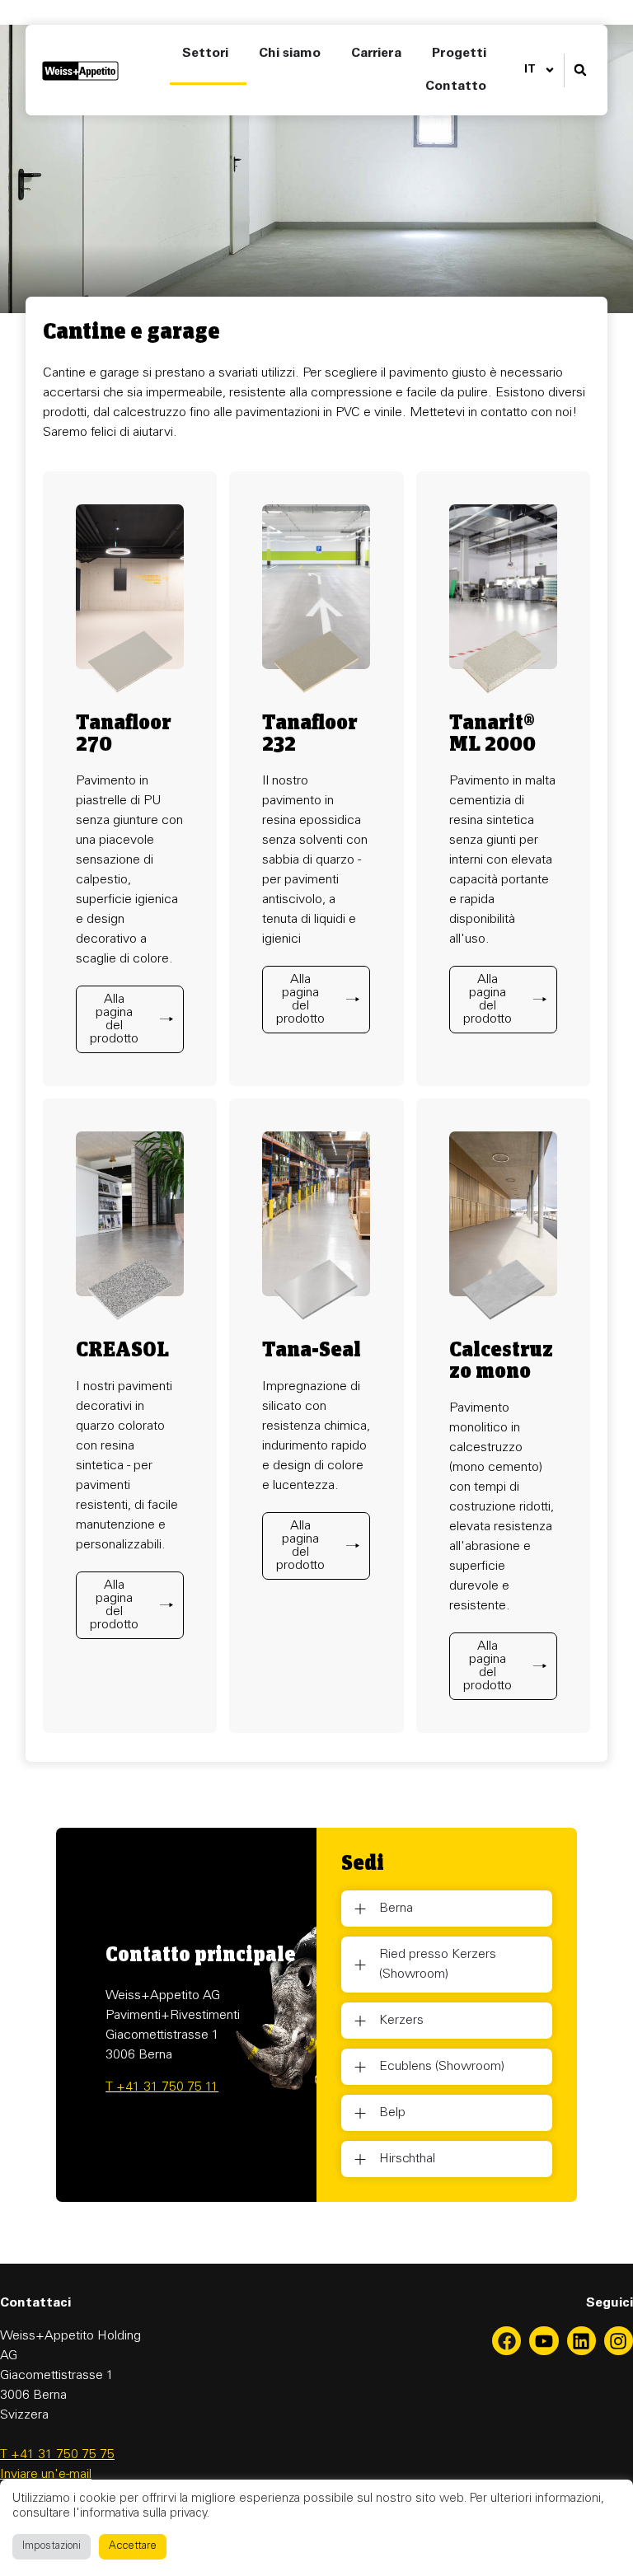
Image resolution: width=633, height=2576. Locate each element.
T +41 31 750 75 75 (57, 2455)
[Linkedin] (581, 2341)
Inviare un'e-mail (46, 2475)
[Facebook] (506, 2341)
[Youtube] (544, 2341)
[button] (580, 70)
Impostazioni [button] (52, 2547)
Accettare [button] (133, 2547)
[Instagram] (619, 2341)
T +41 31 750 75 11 (162, 2087)
